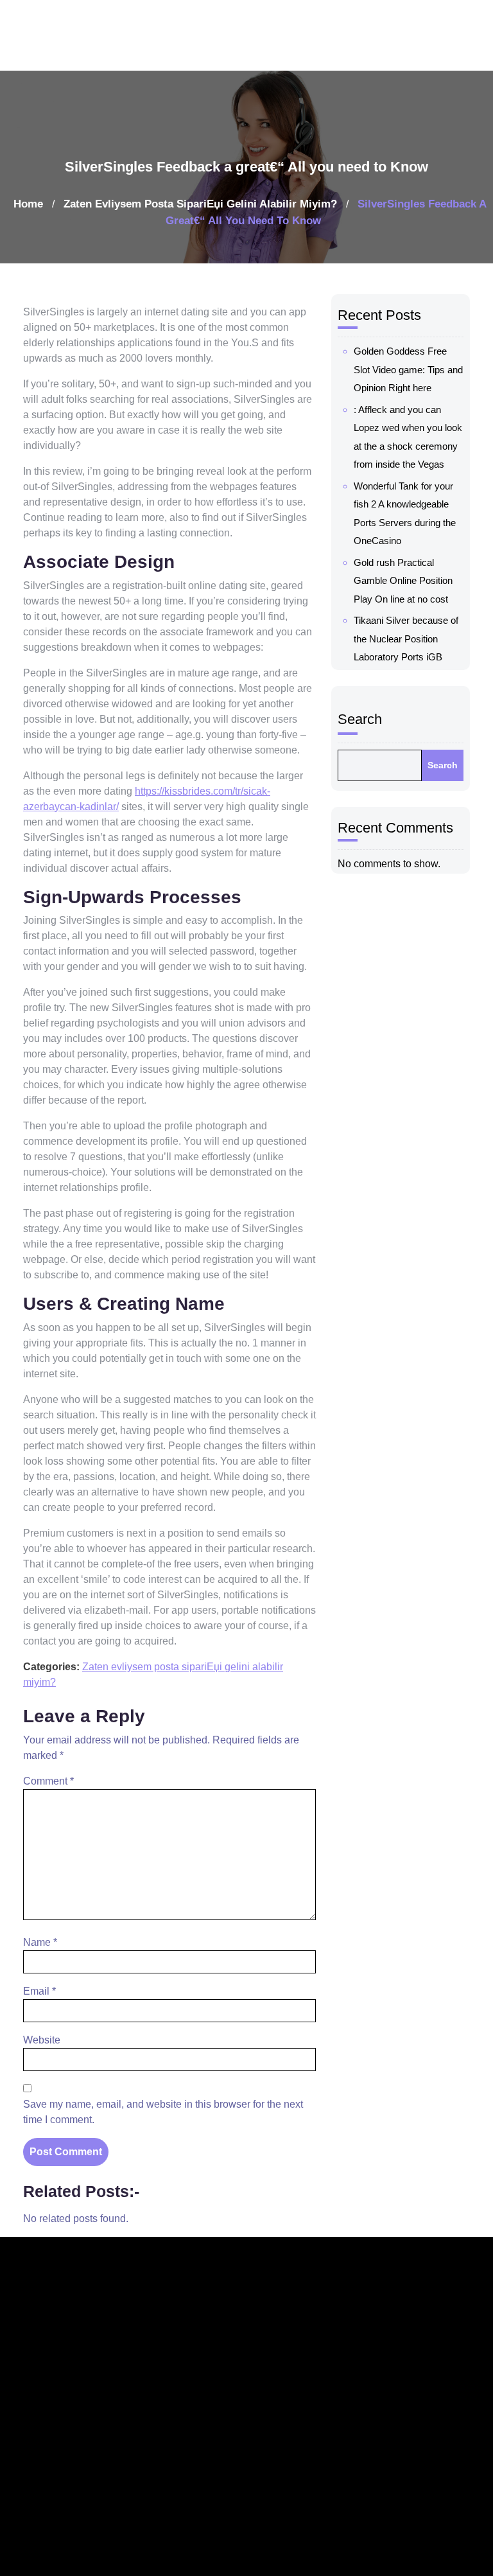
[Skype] (96, 2546)
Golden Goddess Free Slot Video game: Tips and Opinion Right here (408, 369)
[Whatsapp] (74, 2546)
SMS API (334, 2566)
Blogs (411, 2341)
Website (42, 2040)
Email (39, 1991)
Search (360, 719)
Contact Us (426, 2430)
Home (28, 204)
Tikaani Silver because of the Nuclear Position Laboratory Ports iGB (406, 639)
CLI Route (338, 2409)
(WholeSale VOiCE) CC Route (343, 2360)
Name (40, 1942)
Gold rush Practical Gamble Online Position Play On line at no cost (403, 581)
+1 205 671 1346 (218, 2429)
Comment (48, 1781)
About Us (420, 2371)
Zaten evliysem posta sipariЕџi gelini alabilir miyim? (200, 204)
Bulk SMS (336, 2536)
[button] (469, 35)
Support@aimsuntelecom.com (257, 2458)
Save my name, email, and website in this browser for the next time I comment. (163, 2112)
